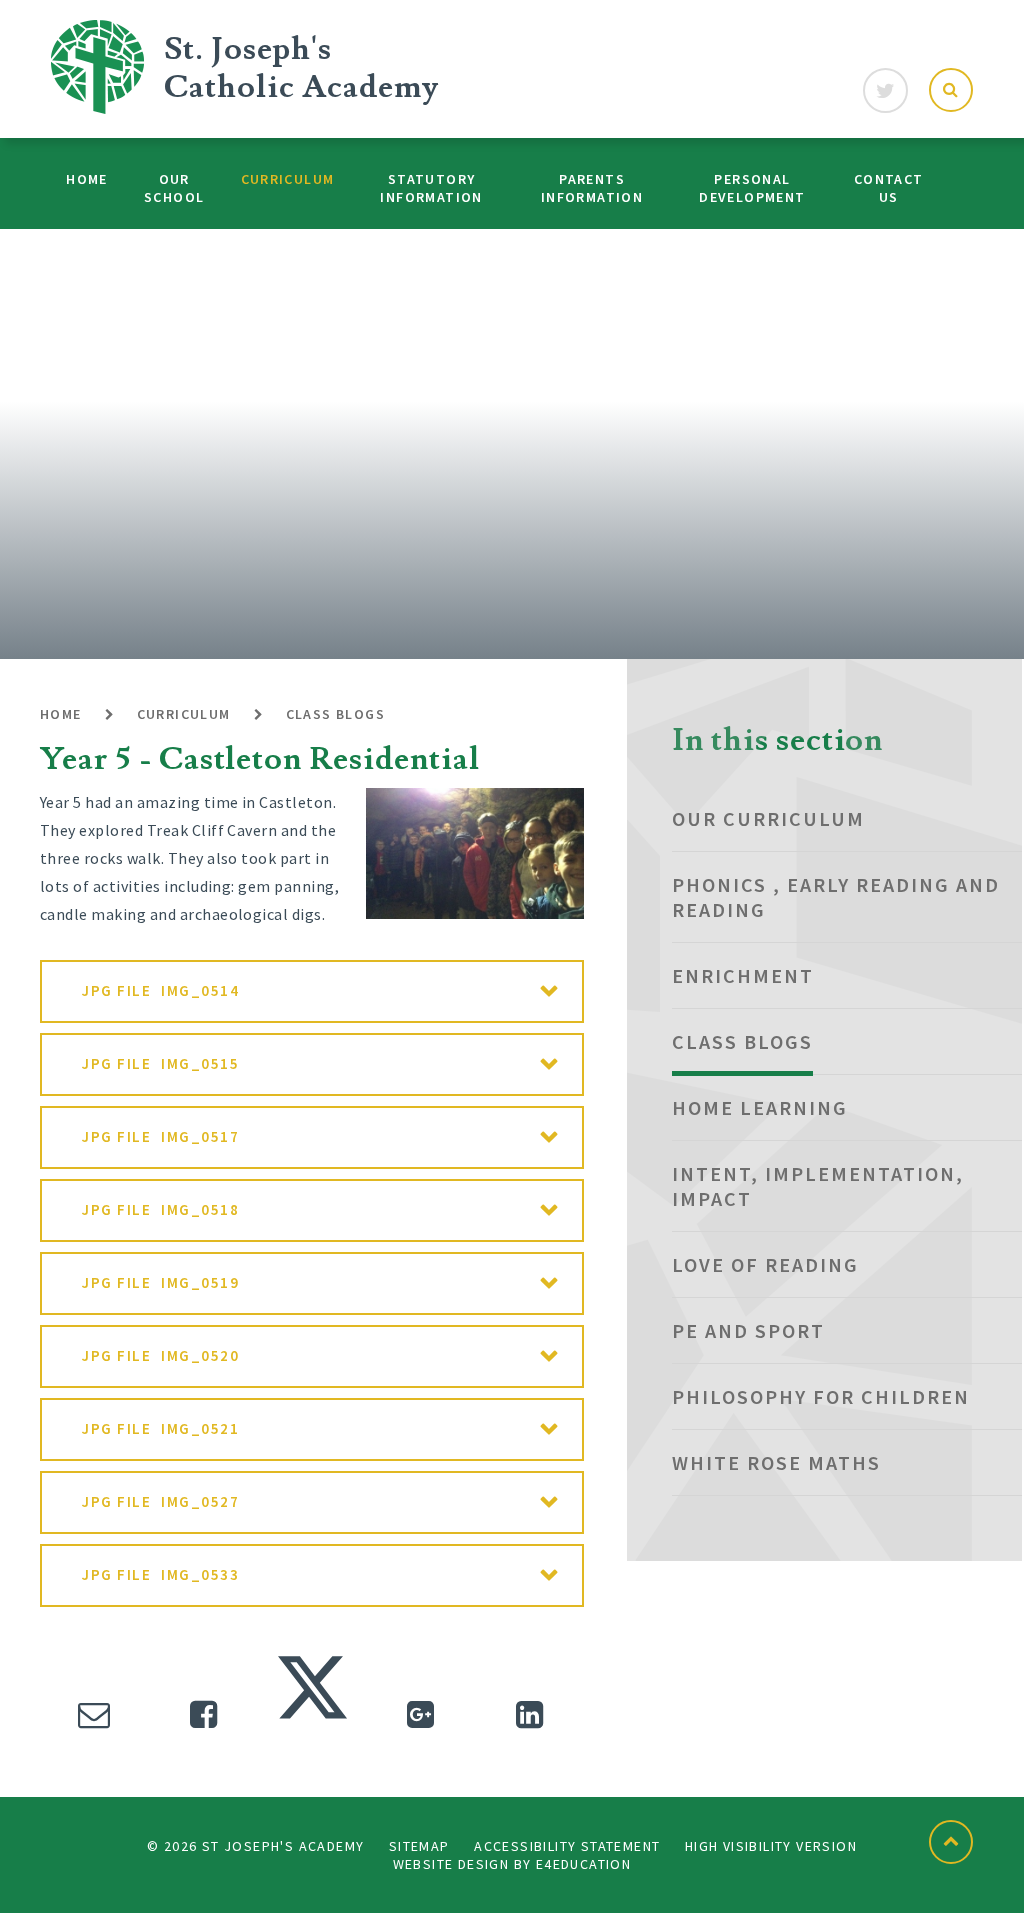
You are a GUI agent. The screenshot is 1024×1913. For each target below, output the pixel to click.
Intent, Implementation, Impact (818, 1186)
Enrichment (743, 975)
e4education (583, 1864)
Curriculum (184, 714)
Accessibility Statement (567, 1846)
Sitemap (419, 1846)
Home (61, 714)
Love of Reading (765, 1264)
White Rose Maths (776, 1462)
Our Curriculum (768, 818)
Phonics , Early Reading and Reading (836, 897)
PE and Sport (748, 1330)
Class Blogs (335, 714)
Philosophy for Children (821, 1396)
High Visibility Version (771, 1846)
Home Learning (760, 1107)
